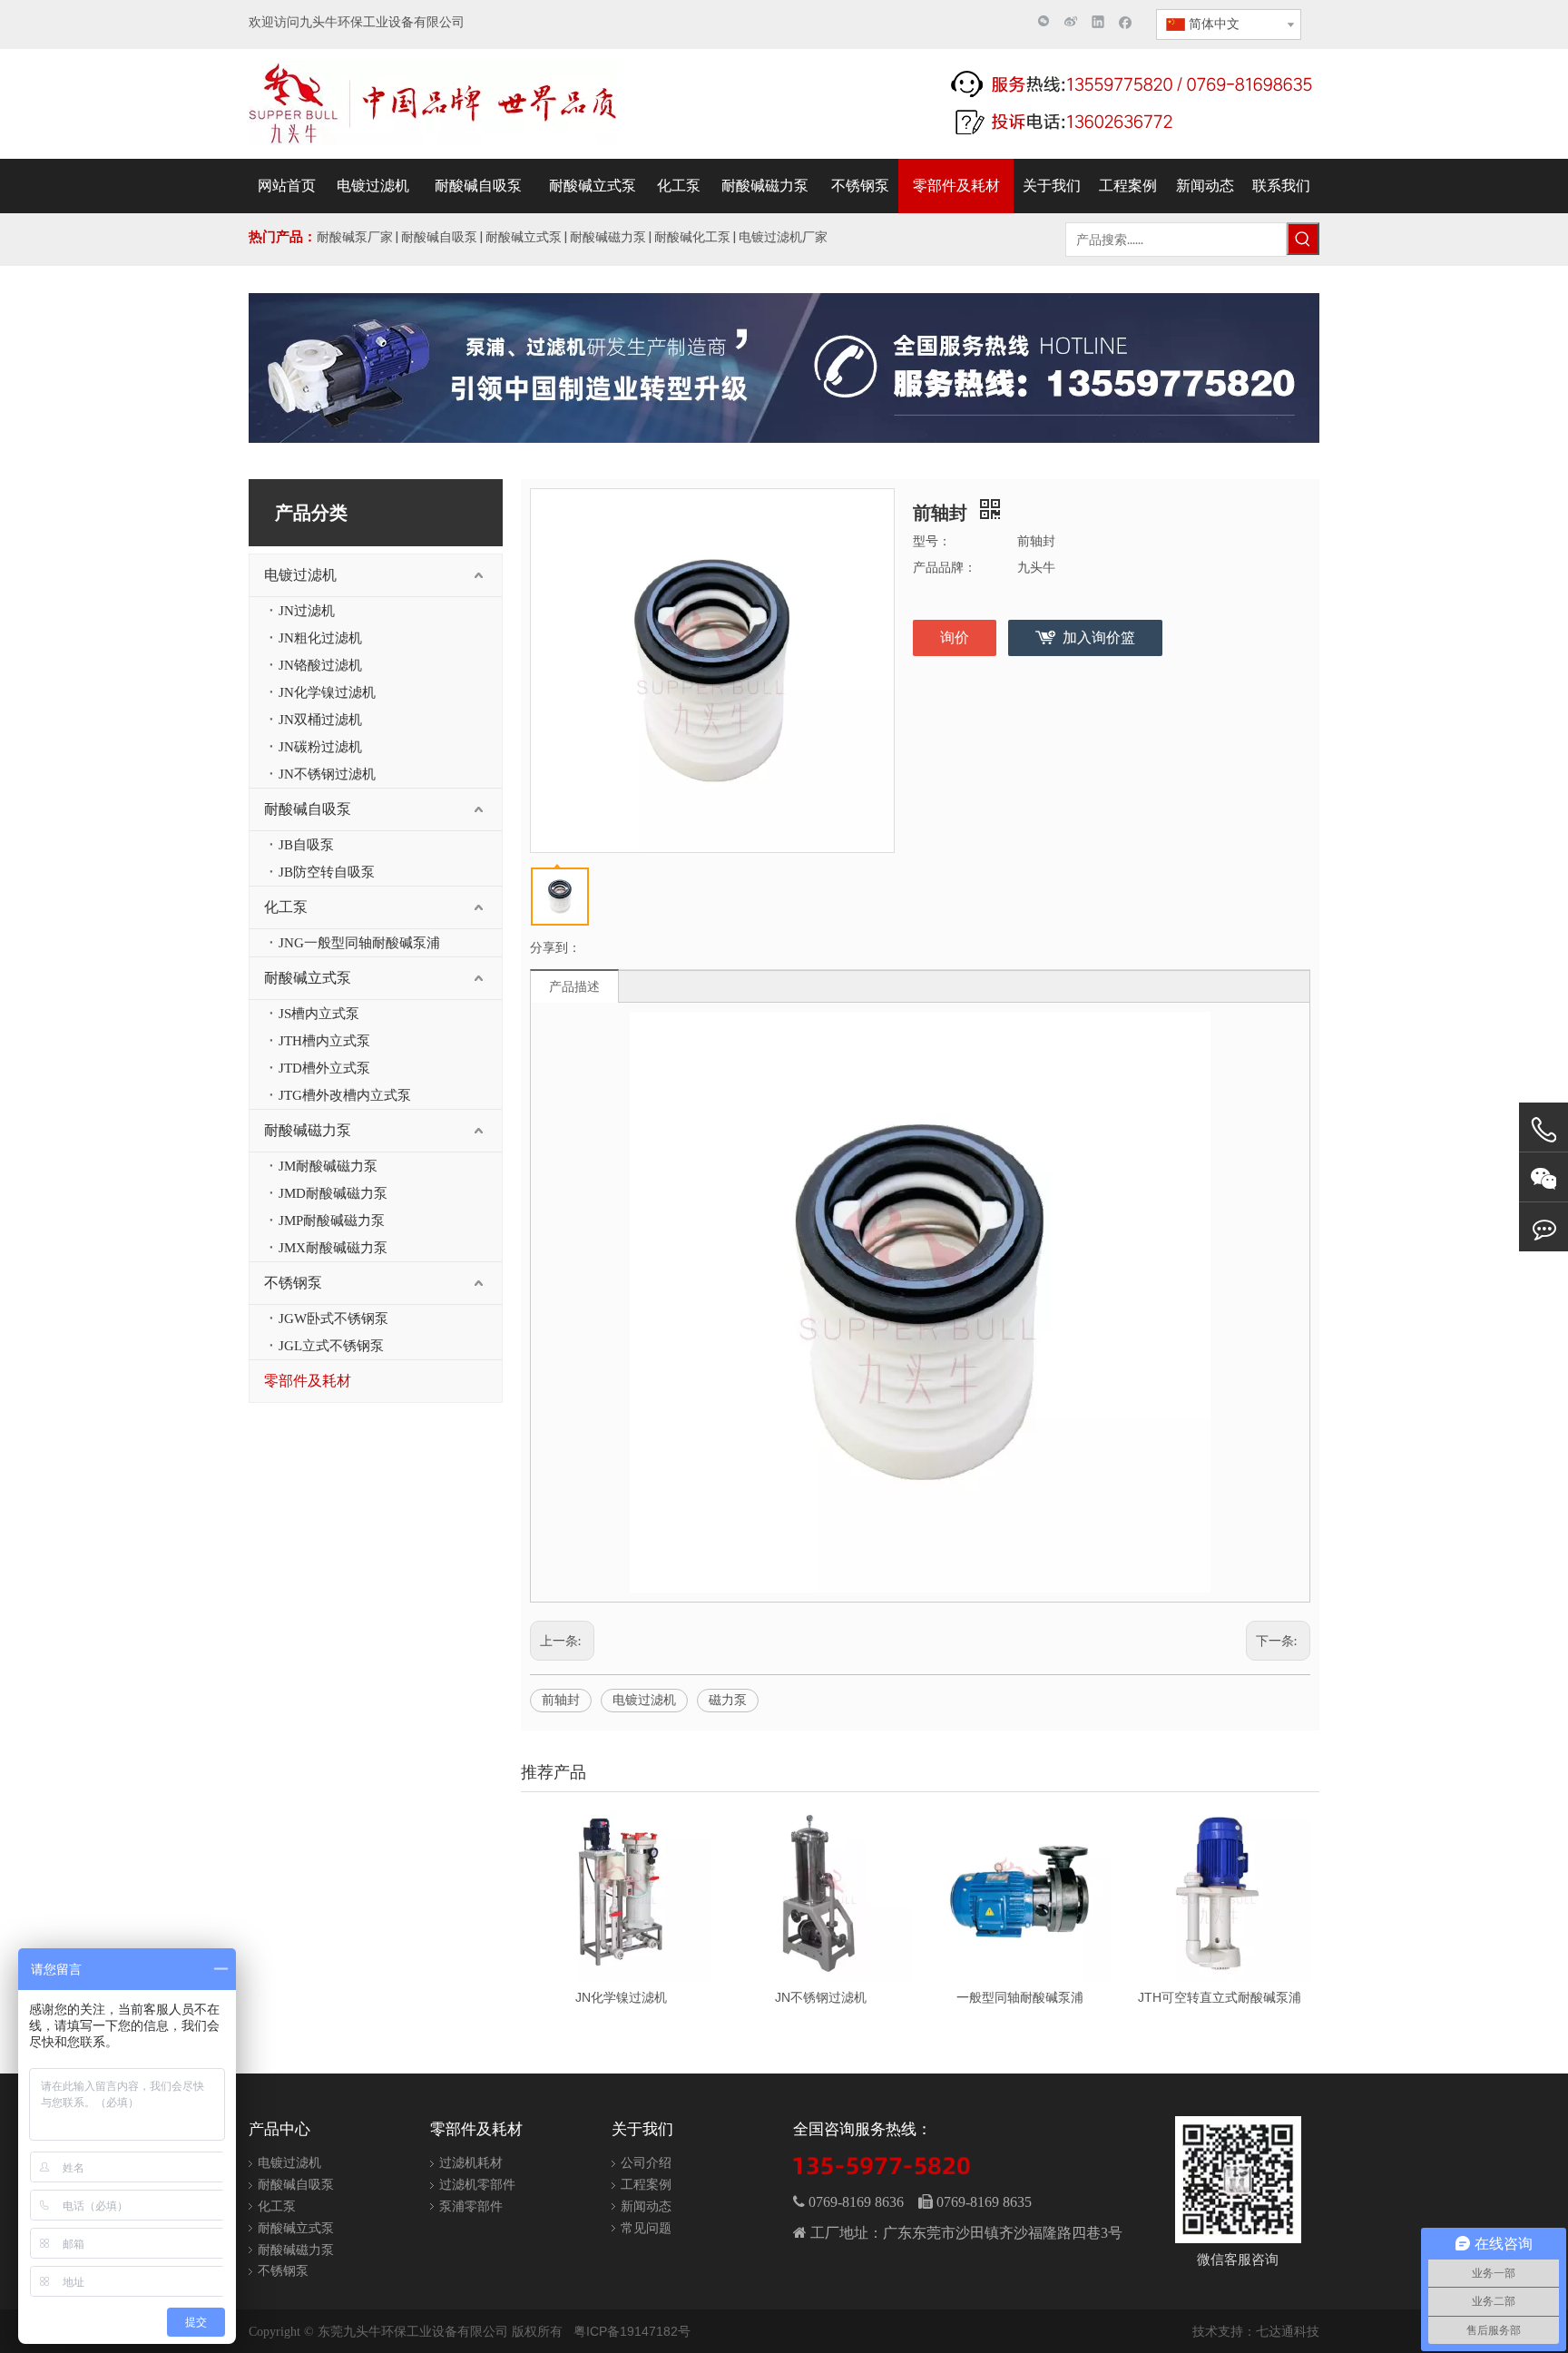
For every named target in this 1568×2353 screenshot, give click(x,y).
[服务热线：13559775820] (1543, 1130)
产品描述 (574, 986)
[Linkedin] (1098, 21)
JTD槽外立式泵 (324, 1068)
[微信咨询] (1543, 1177)
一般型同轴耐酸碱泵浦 (1020, 1997)
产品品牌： (945, 567)
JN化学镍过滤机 (327, 692)
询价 (955, 637)
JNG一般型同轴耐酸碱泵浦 (359, 943)
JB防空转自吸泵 (327, 872)
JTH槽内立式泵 (324, 1041)
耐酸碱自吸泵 (308, 809)
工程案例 (646, 2184)
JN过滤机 (307, 611)
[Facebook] (1126, 21)
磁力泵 (728, 1700)
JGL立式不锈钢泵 (331, 1346)
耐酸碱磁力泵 (308, 1130)
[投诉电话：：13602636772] (1543, 1227)
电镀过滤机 (300, 575)
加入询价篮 (1099, 637)
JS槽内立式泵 (319, 1014)
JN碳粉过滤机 (320, 747)
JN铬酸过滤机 (320, 665)
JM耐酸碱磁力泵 (328, 1166)
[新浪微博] (1071, 21)
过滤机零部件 (477, 2184)
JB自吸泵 (306, 845)
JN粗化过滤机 (320, 638)
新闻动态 (646, 2206)
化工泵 (286, 907)
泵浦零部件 (471, 2206)
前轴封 (561, 1700)
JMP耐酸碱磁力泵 (332, 1221)
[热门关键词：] (1303, 239)
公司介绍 (646, 2162)
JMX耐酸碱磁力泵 (333, 1248)
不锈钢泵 (293, 1283)
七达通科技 (1288, 2331)
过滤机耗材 (471, 2162)
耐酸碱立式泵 (308, 978)
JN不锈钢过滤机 (327, 774)
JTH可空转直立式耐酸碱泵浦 (1220, 1997)
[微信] (1044, 21)
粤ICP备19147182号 (632, 2331)
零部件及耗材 (308, 1381)
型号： (932, 541)
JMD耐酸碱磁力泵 (333, 1193)
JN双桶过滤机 (320, 720)
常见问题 (646, 2228)
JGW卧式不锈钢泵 (333, 1319)
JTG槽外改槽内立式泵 (345, 1095)
